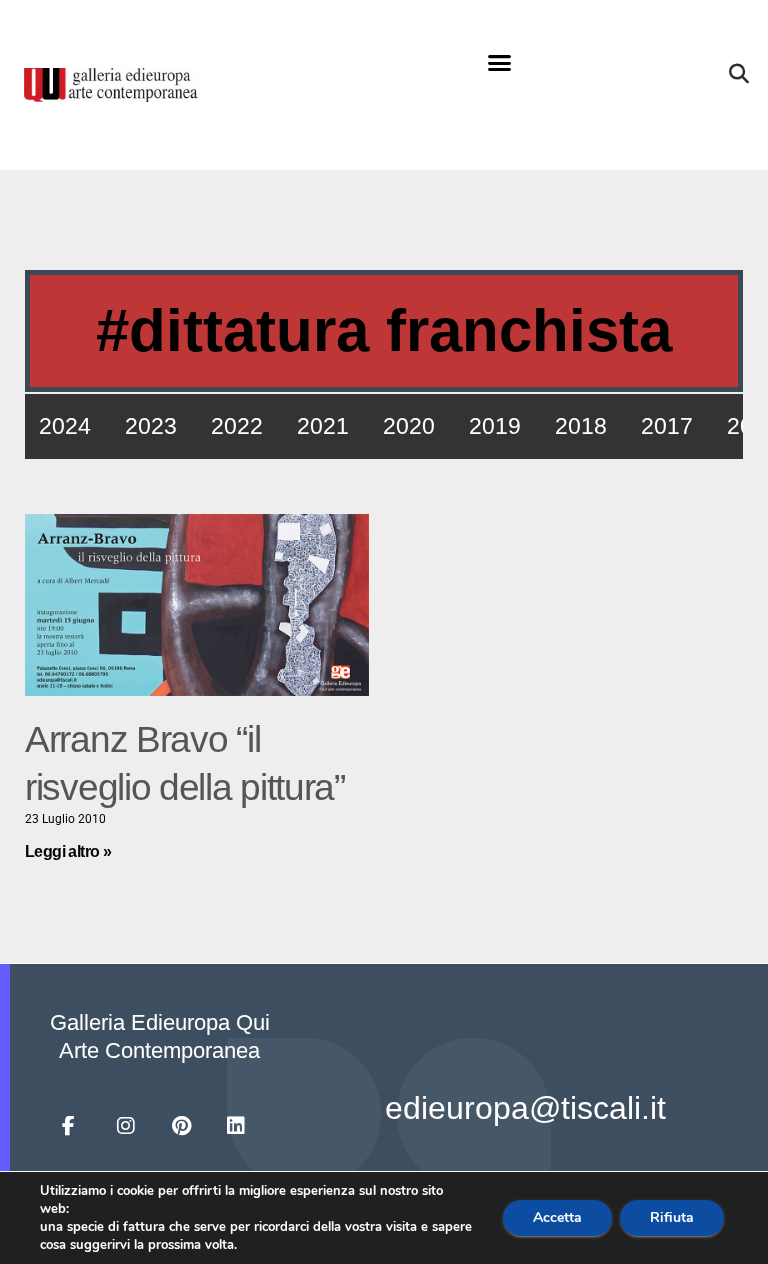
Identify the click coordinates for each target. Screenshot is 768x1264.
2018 (581, 426)
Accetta (557, 1217)
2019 (495, 426)
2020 (409, 426)
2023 (151, 426)
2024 (65, 426)
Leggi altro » (68, 851)
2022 (237, 426)
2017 (667, 426)
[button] (499, 63)
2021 (323, 426)
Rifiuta (672, 1217)
